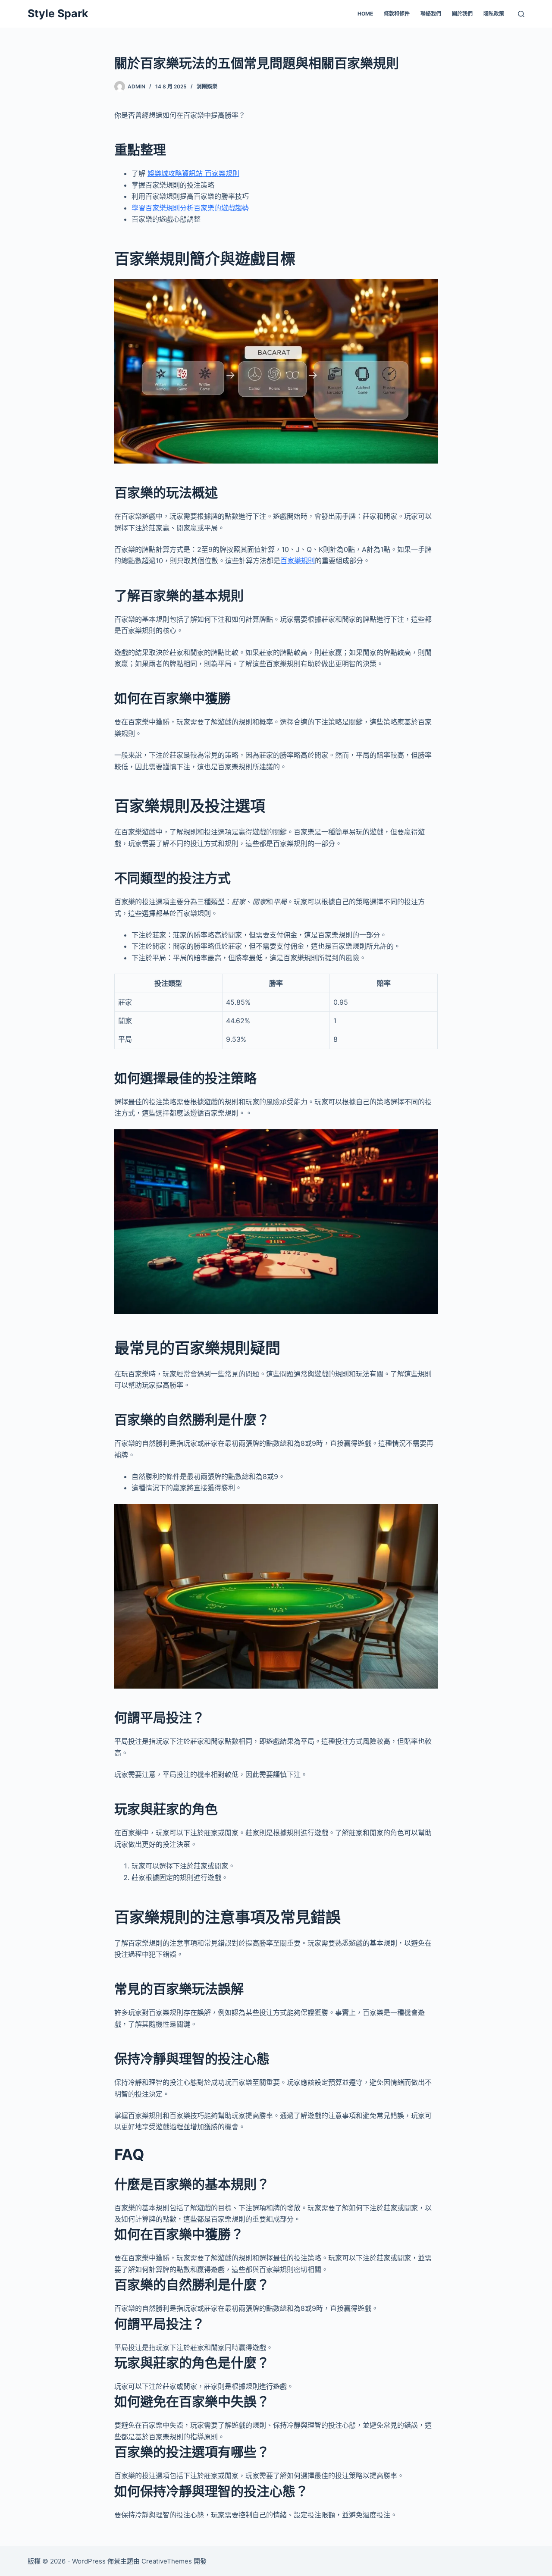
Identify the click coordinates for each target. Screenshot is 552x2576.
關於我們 (462, 14)
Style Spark (58, 13)
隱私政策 (494, 14)
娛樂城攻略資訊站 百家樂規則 (193, 173)
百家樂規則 (298, 561)
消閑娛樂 (207, 86)
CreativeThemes (167, 2561)
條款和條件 (397, 14)
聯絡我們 (431, 14)
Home (365, 14)
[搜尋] (521, 14)
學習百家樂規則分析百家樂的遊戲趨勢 (190, 208)
